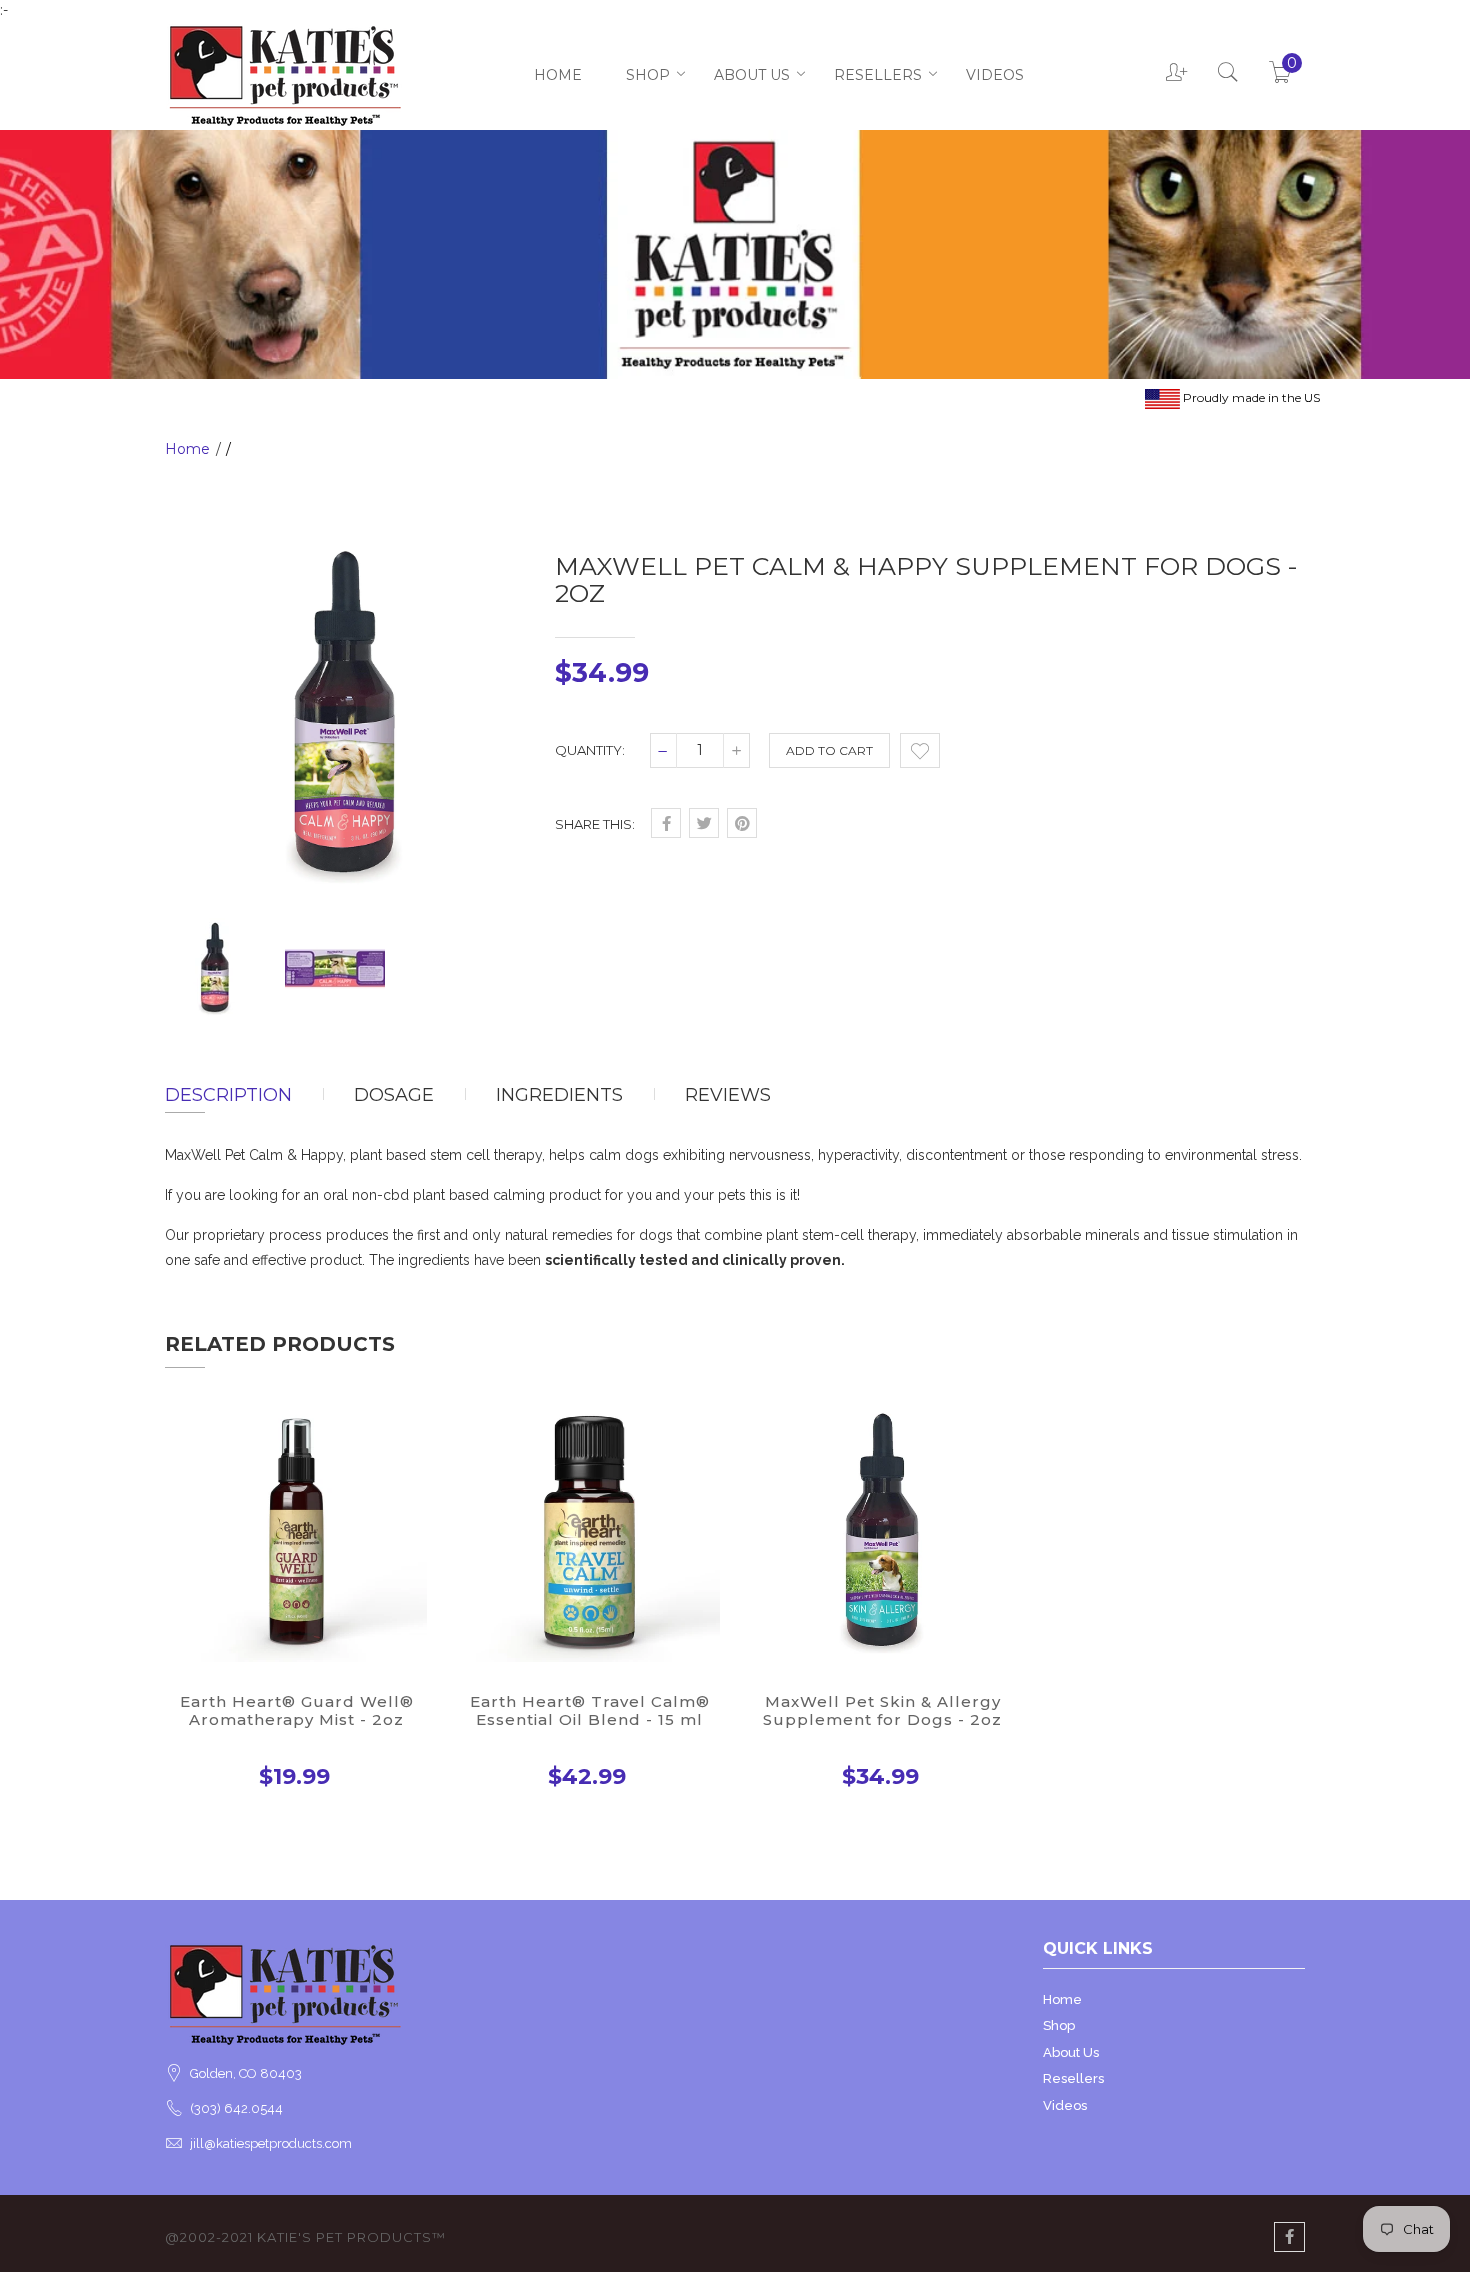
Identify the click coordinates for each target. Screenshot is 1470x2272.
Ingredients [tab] (559, 1095)
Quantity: (590, 750)
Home (558, 75)
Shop (648, 75)
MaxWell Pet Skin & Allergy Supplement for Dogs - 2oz (882, 1710)
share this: (595, 824)
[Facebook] (1289, 2237)
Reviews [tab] (728, 1095)
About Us (752, 75)
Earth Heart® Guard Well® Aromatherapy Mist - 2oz (297, 1710)
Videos (995, 75)
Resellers (878, 75)
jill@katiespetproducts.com (271, 2143)
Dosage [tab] (394, 1095)
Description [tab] (228, 1095)
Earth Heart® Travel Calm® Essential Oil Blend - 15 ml (590, 1710)
